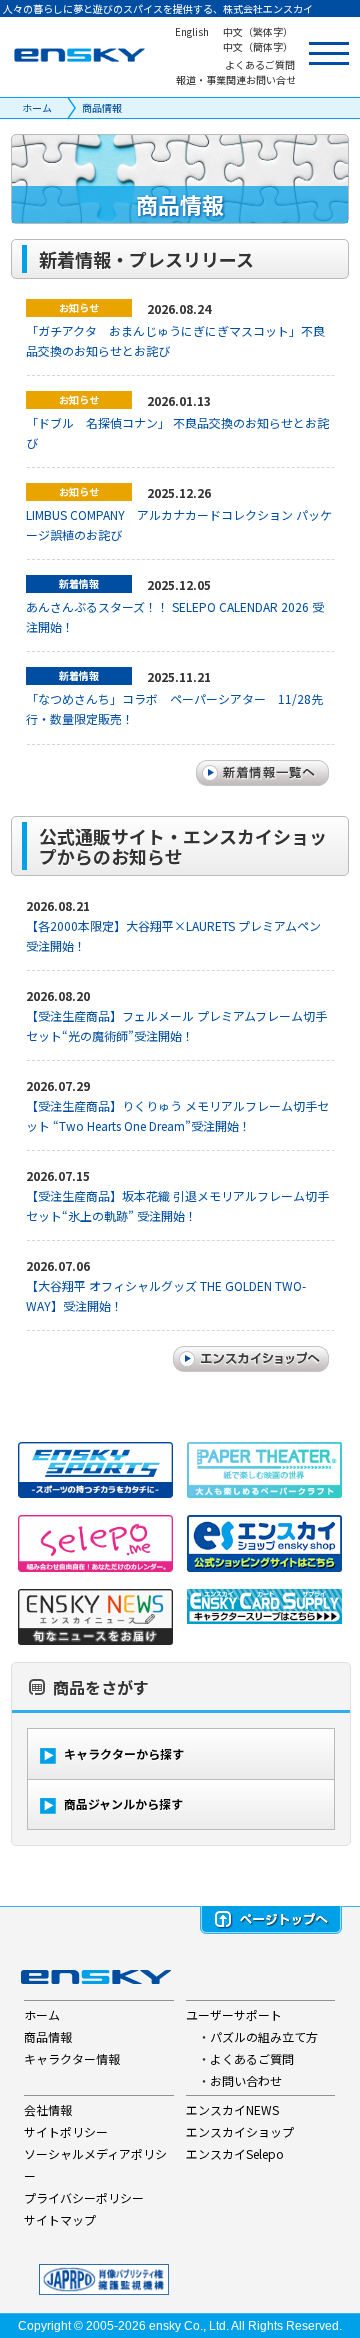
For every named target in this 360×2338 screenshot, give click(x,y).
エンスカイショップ (240, 2131)
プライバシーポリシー (84, 2197)
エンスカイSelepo (235, 2153)
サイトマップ (60, 2219)
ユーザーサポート (234, 2014)
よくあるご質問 (252, 2058)
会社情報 (48, 2109)
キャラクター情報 (72, 2058)
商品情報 (102, 107)
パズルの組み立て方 (264, 2036)
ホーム (37, 107)
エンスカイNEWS (232, 2109)
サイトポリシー (66, 2131)
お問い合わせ (246, 2080)
